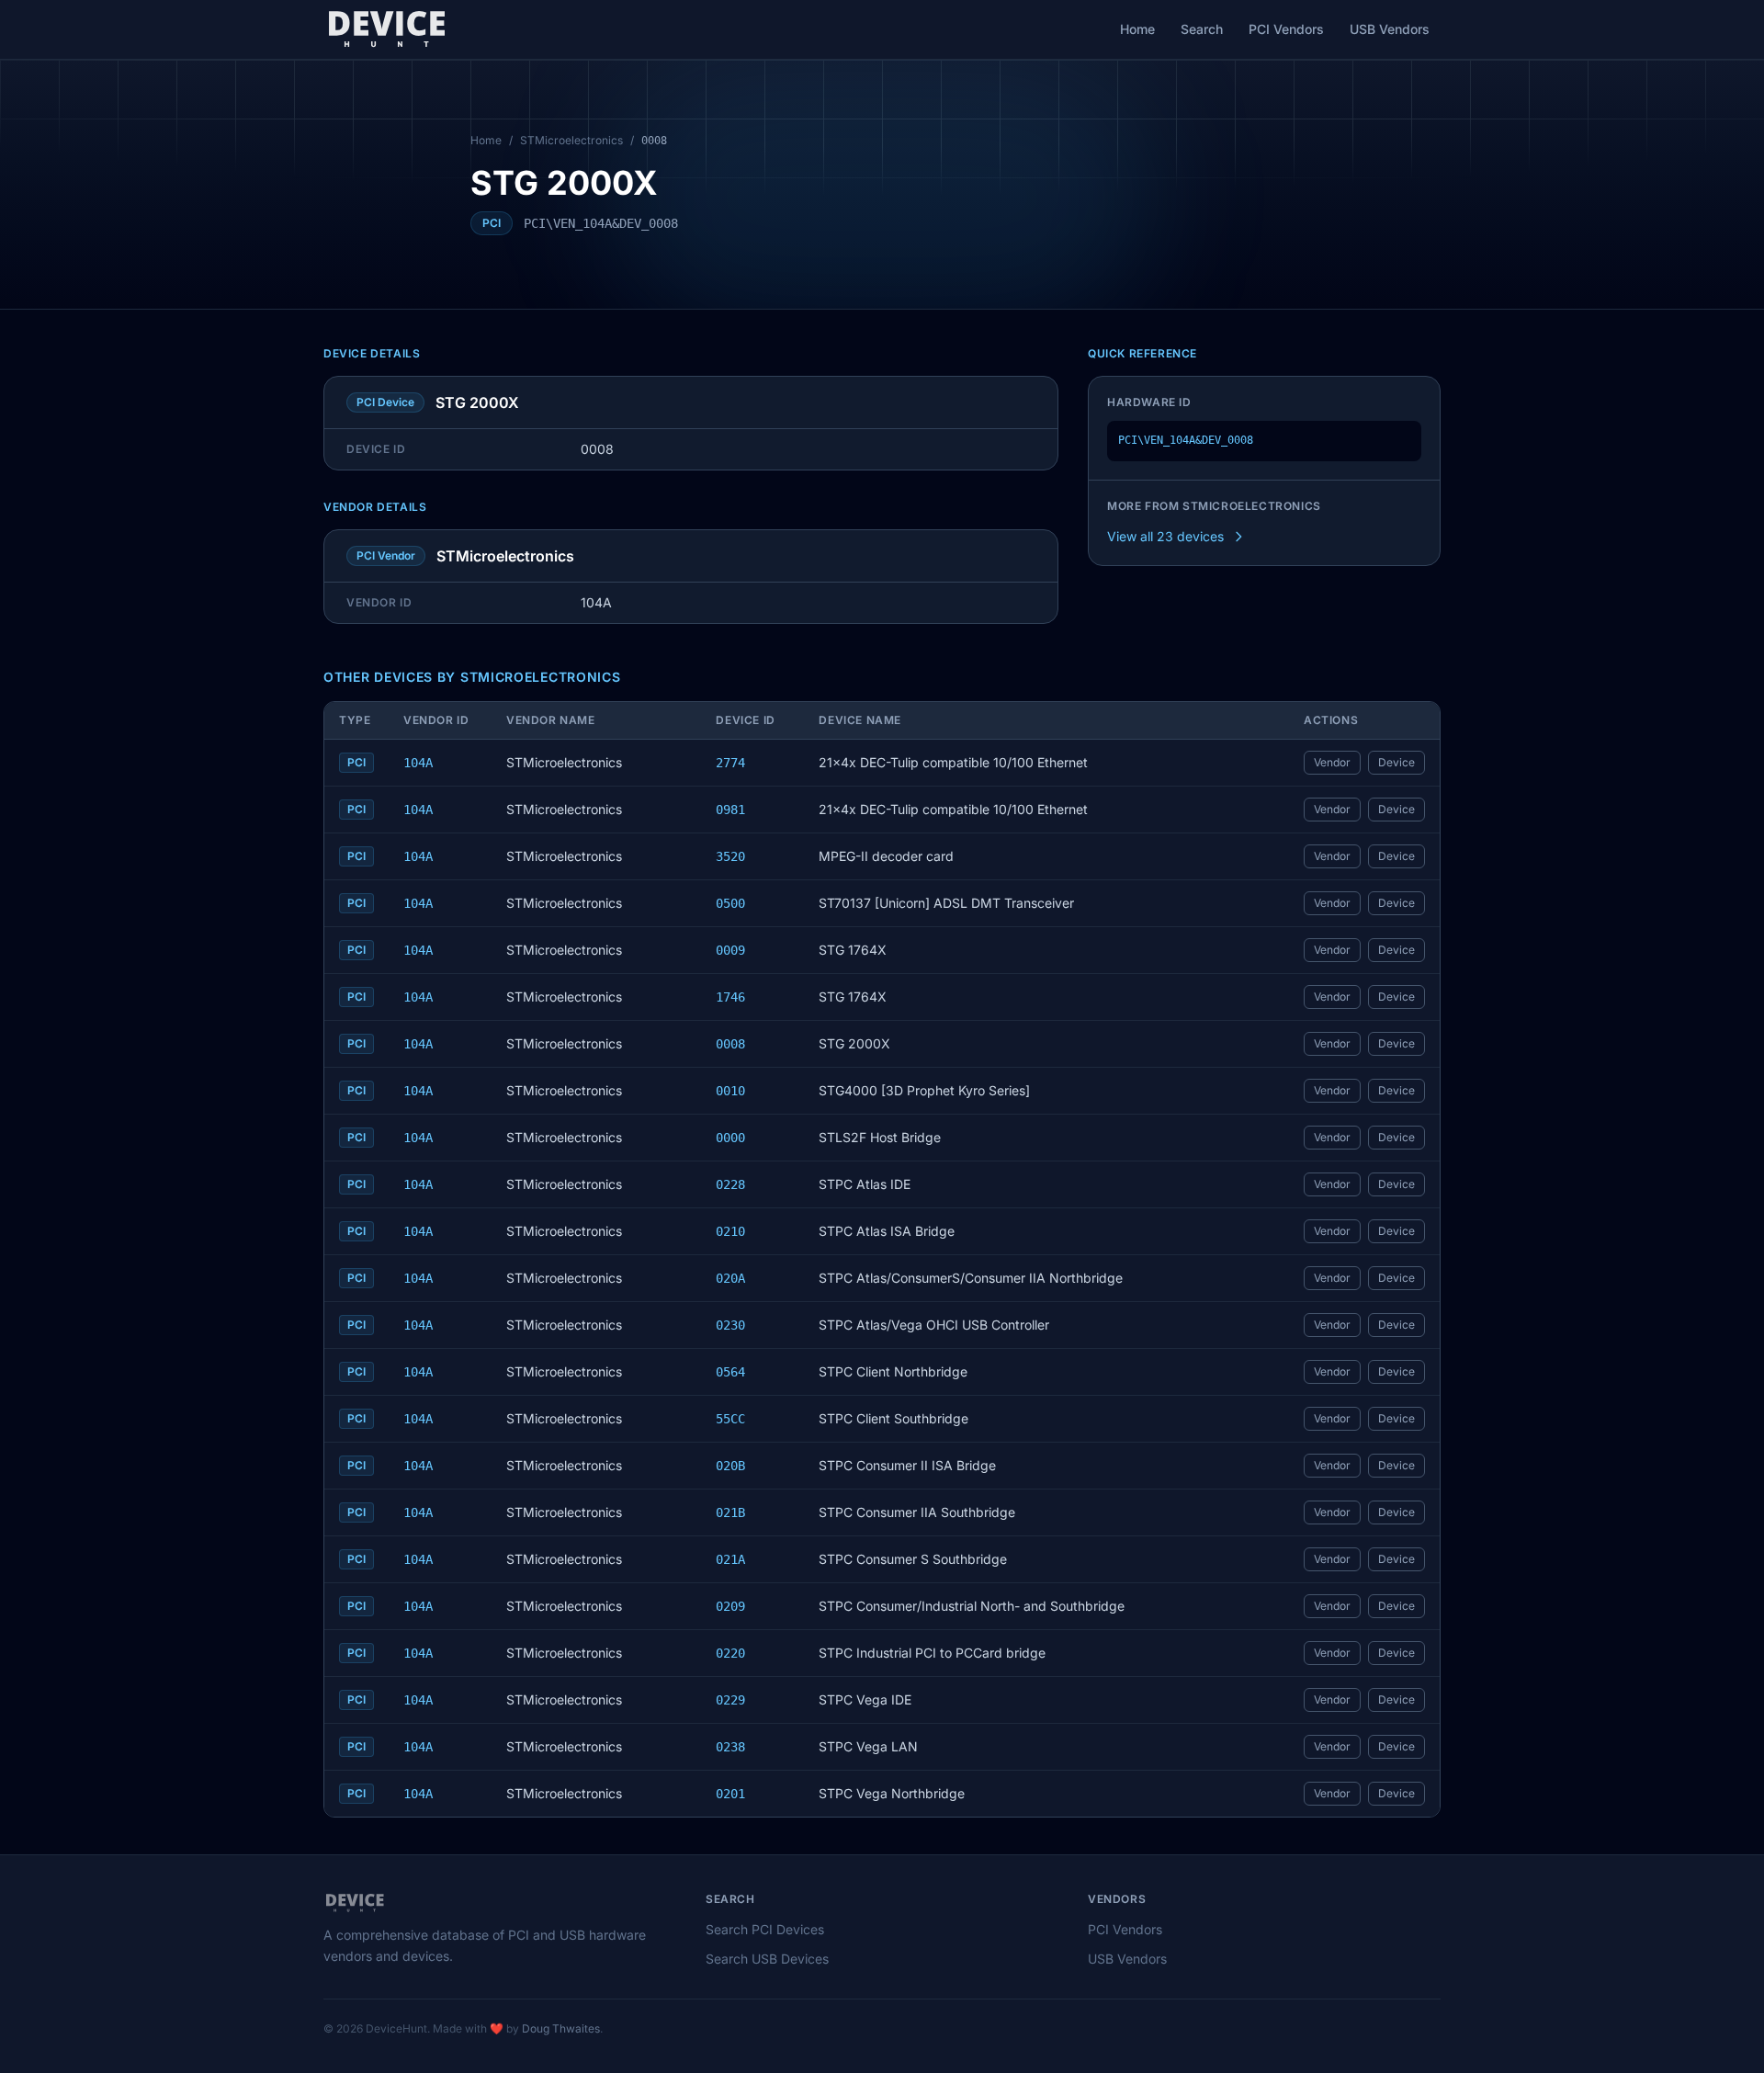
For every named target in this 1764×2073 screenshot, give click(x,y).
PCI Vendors (1286, 29)
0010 (730, 1091)
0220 (730, 1653)
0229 (730, 1700)
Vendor (1332, 762)
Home (1137, 29)
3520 (730, 856)
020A (730, 1278)
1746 (730, 997)
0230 (730, 1325)
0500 (730, 903)
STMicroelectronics (571, 140)
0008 (730, 1044)
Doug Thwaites (561, 2028)
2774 (730, 763)
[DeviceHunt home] (386, 29)
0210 (730, 1231)
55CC (730, 1419)
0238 (730, 1747)
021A (730, 1559)
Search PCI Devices (765, 1929)
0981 (730, 810)
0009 (730, 950)
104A (418, 763)
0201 (730, 1794)
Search (1202, 29)
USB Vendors (1390, 29)
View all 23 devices (1165, 536)
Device (1396, 762)
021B (730, 1512)
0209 (730, 1606)
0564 (730, 1372)
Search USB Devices (767, 1959)
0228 (730, 1184)
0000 (730, 1138)
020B (730, 1466)
